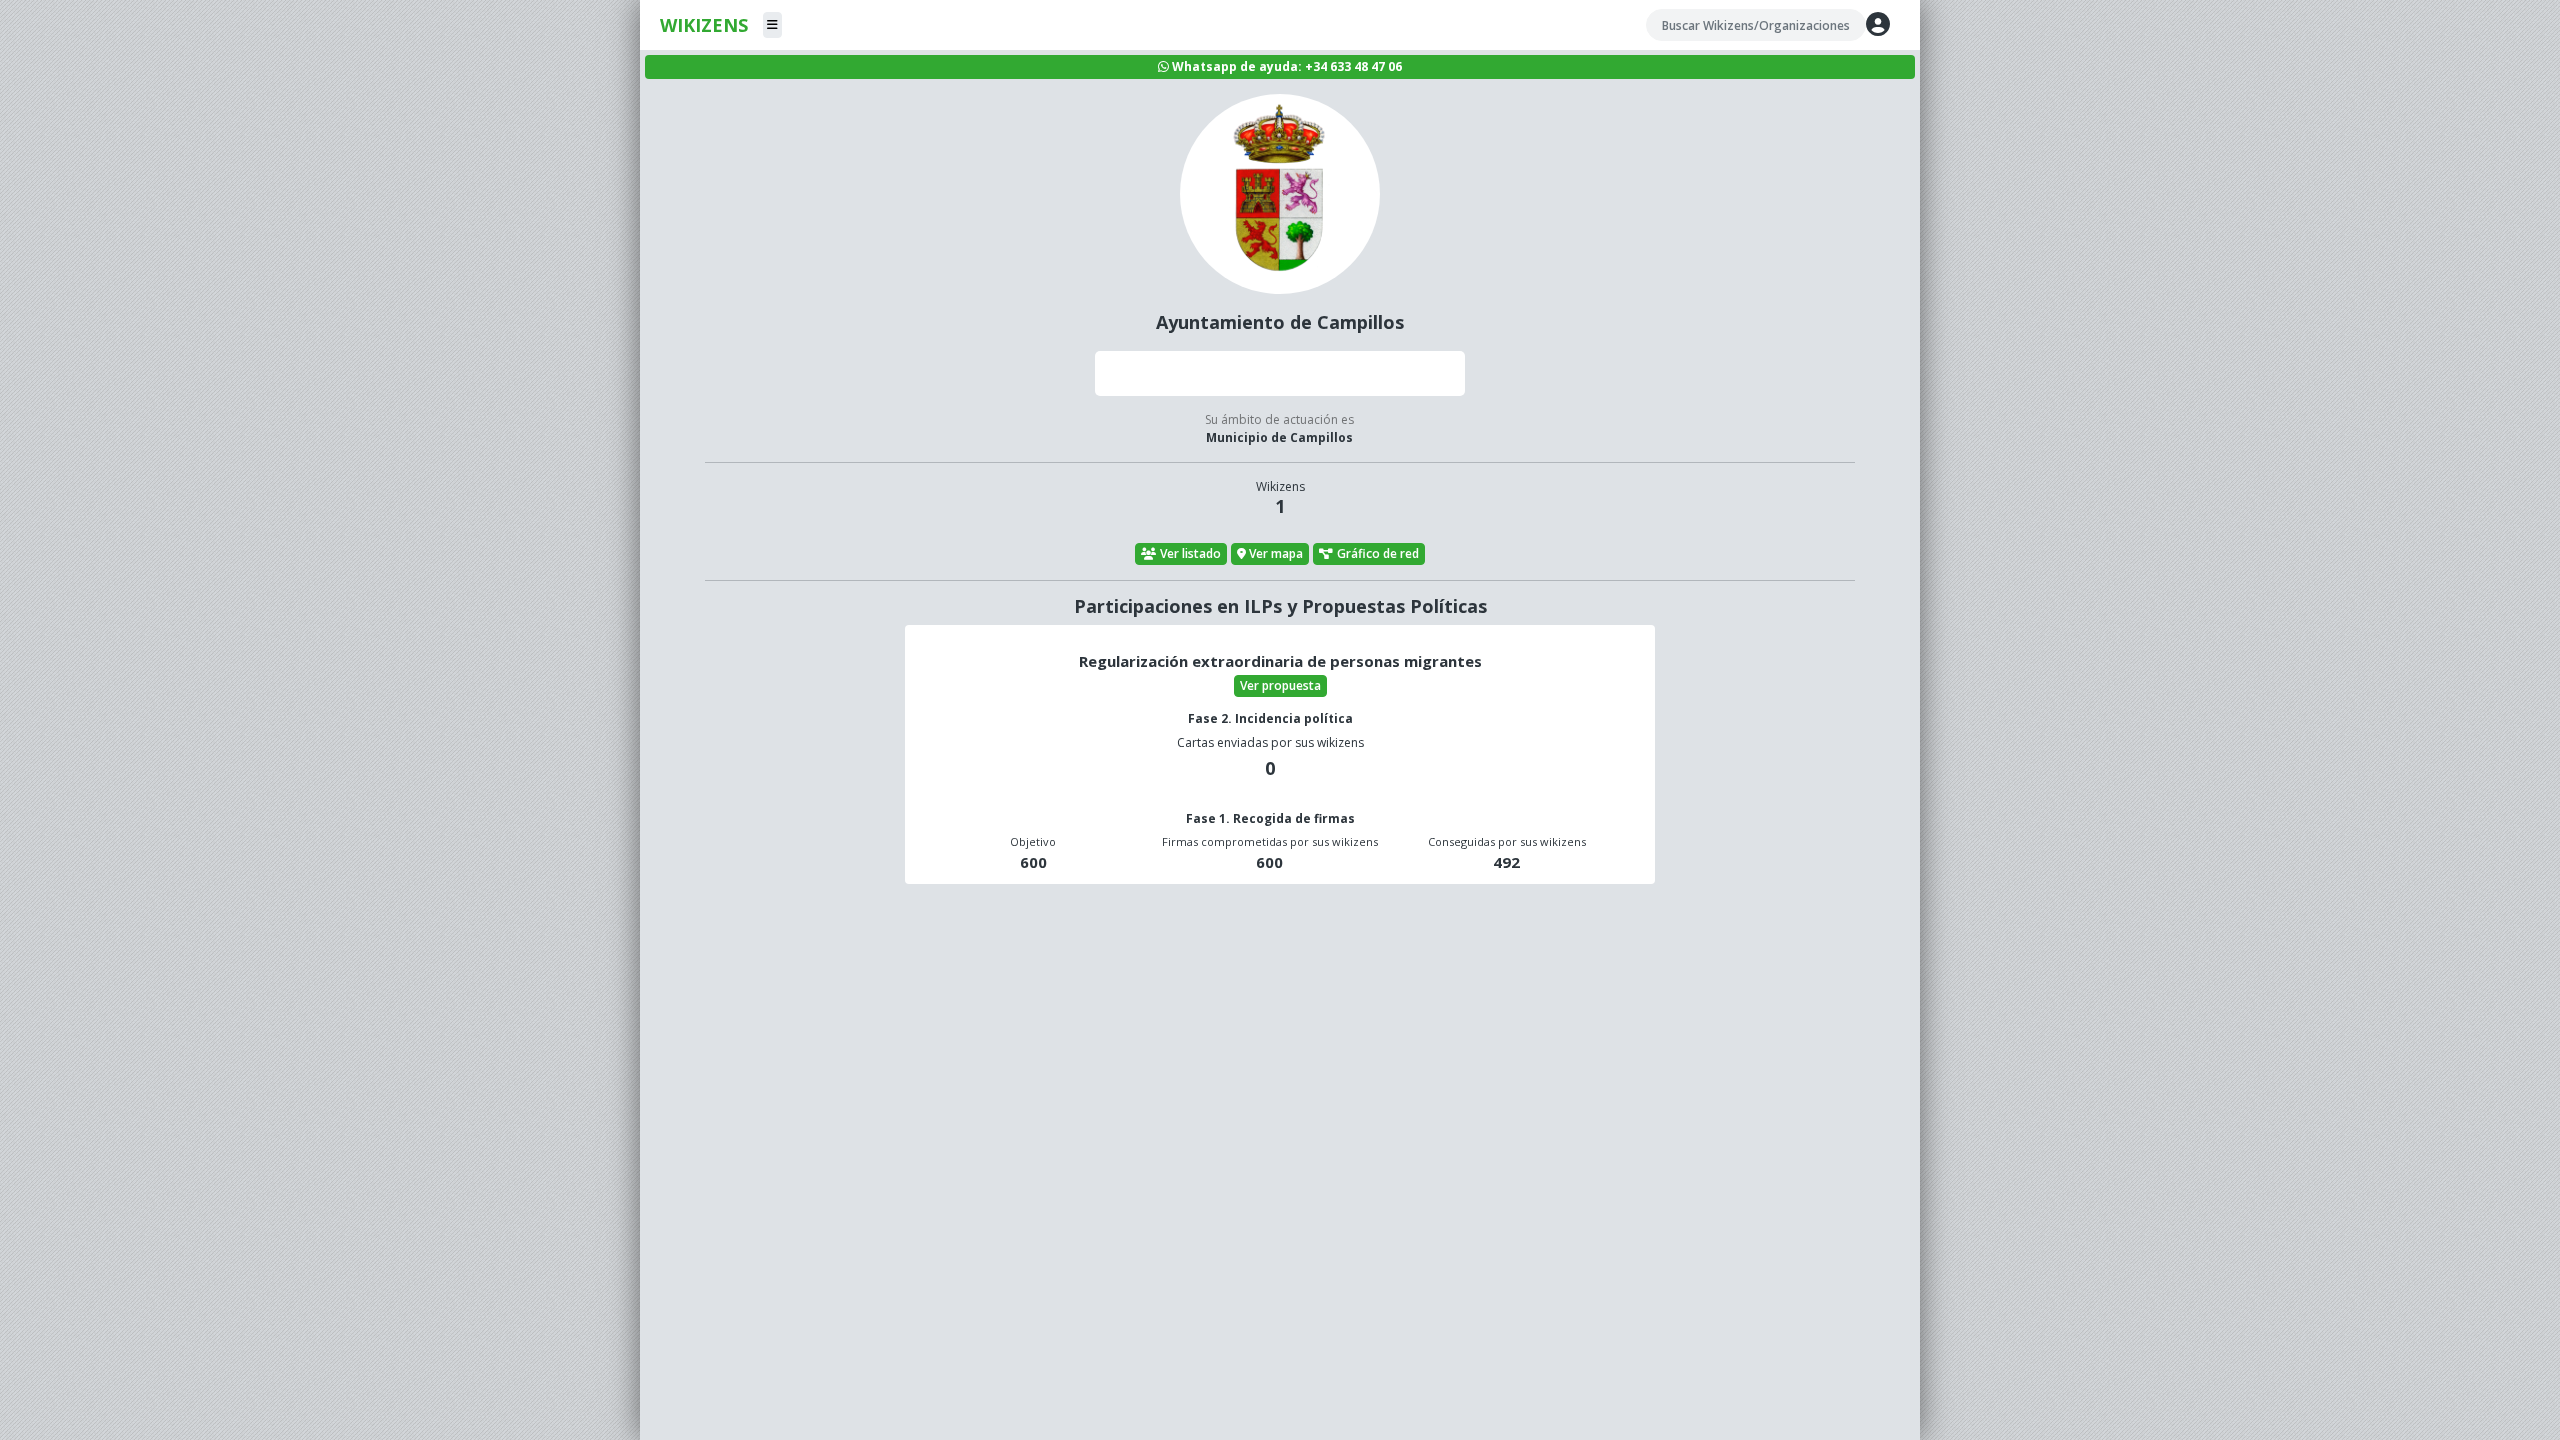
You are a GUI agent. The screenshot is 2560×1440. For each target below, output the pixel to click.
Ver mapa (1276, 553)
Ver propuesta (1280, 685)
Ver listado (1190, 553)
